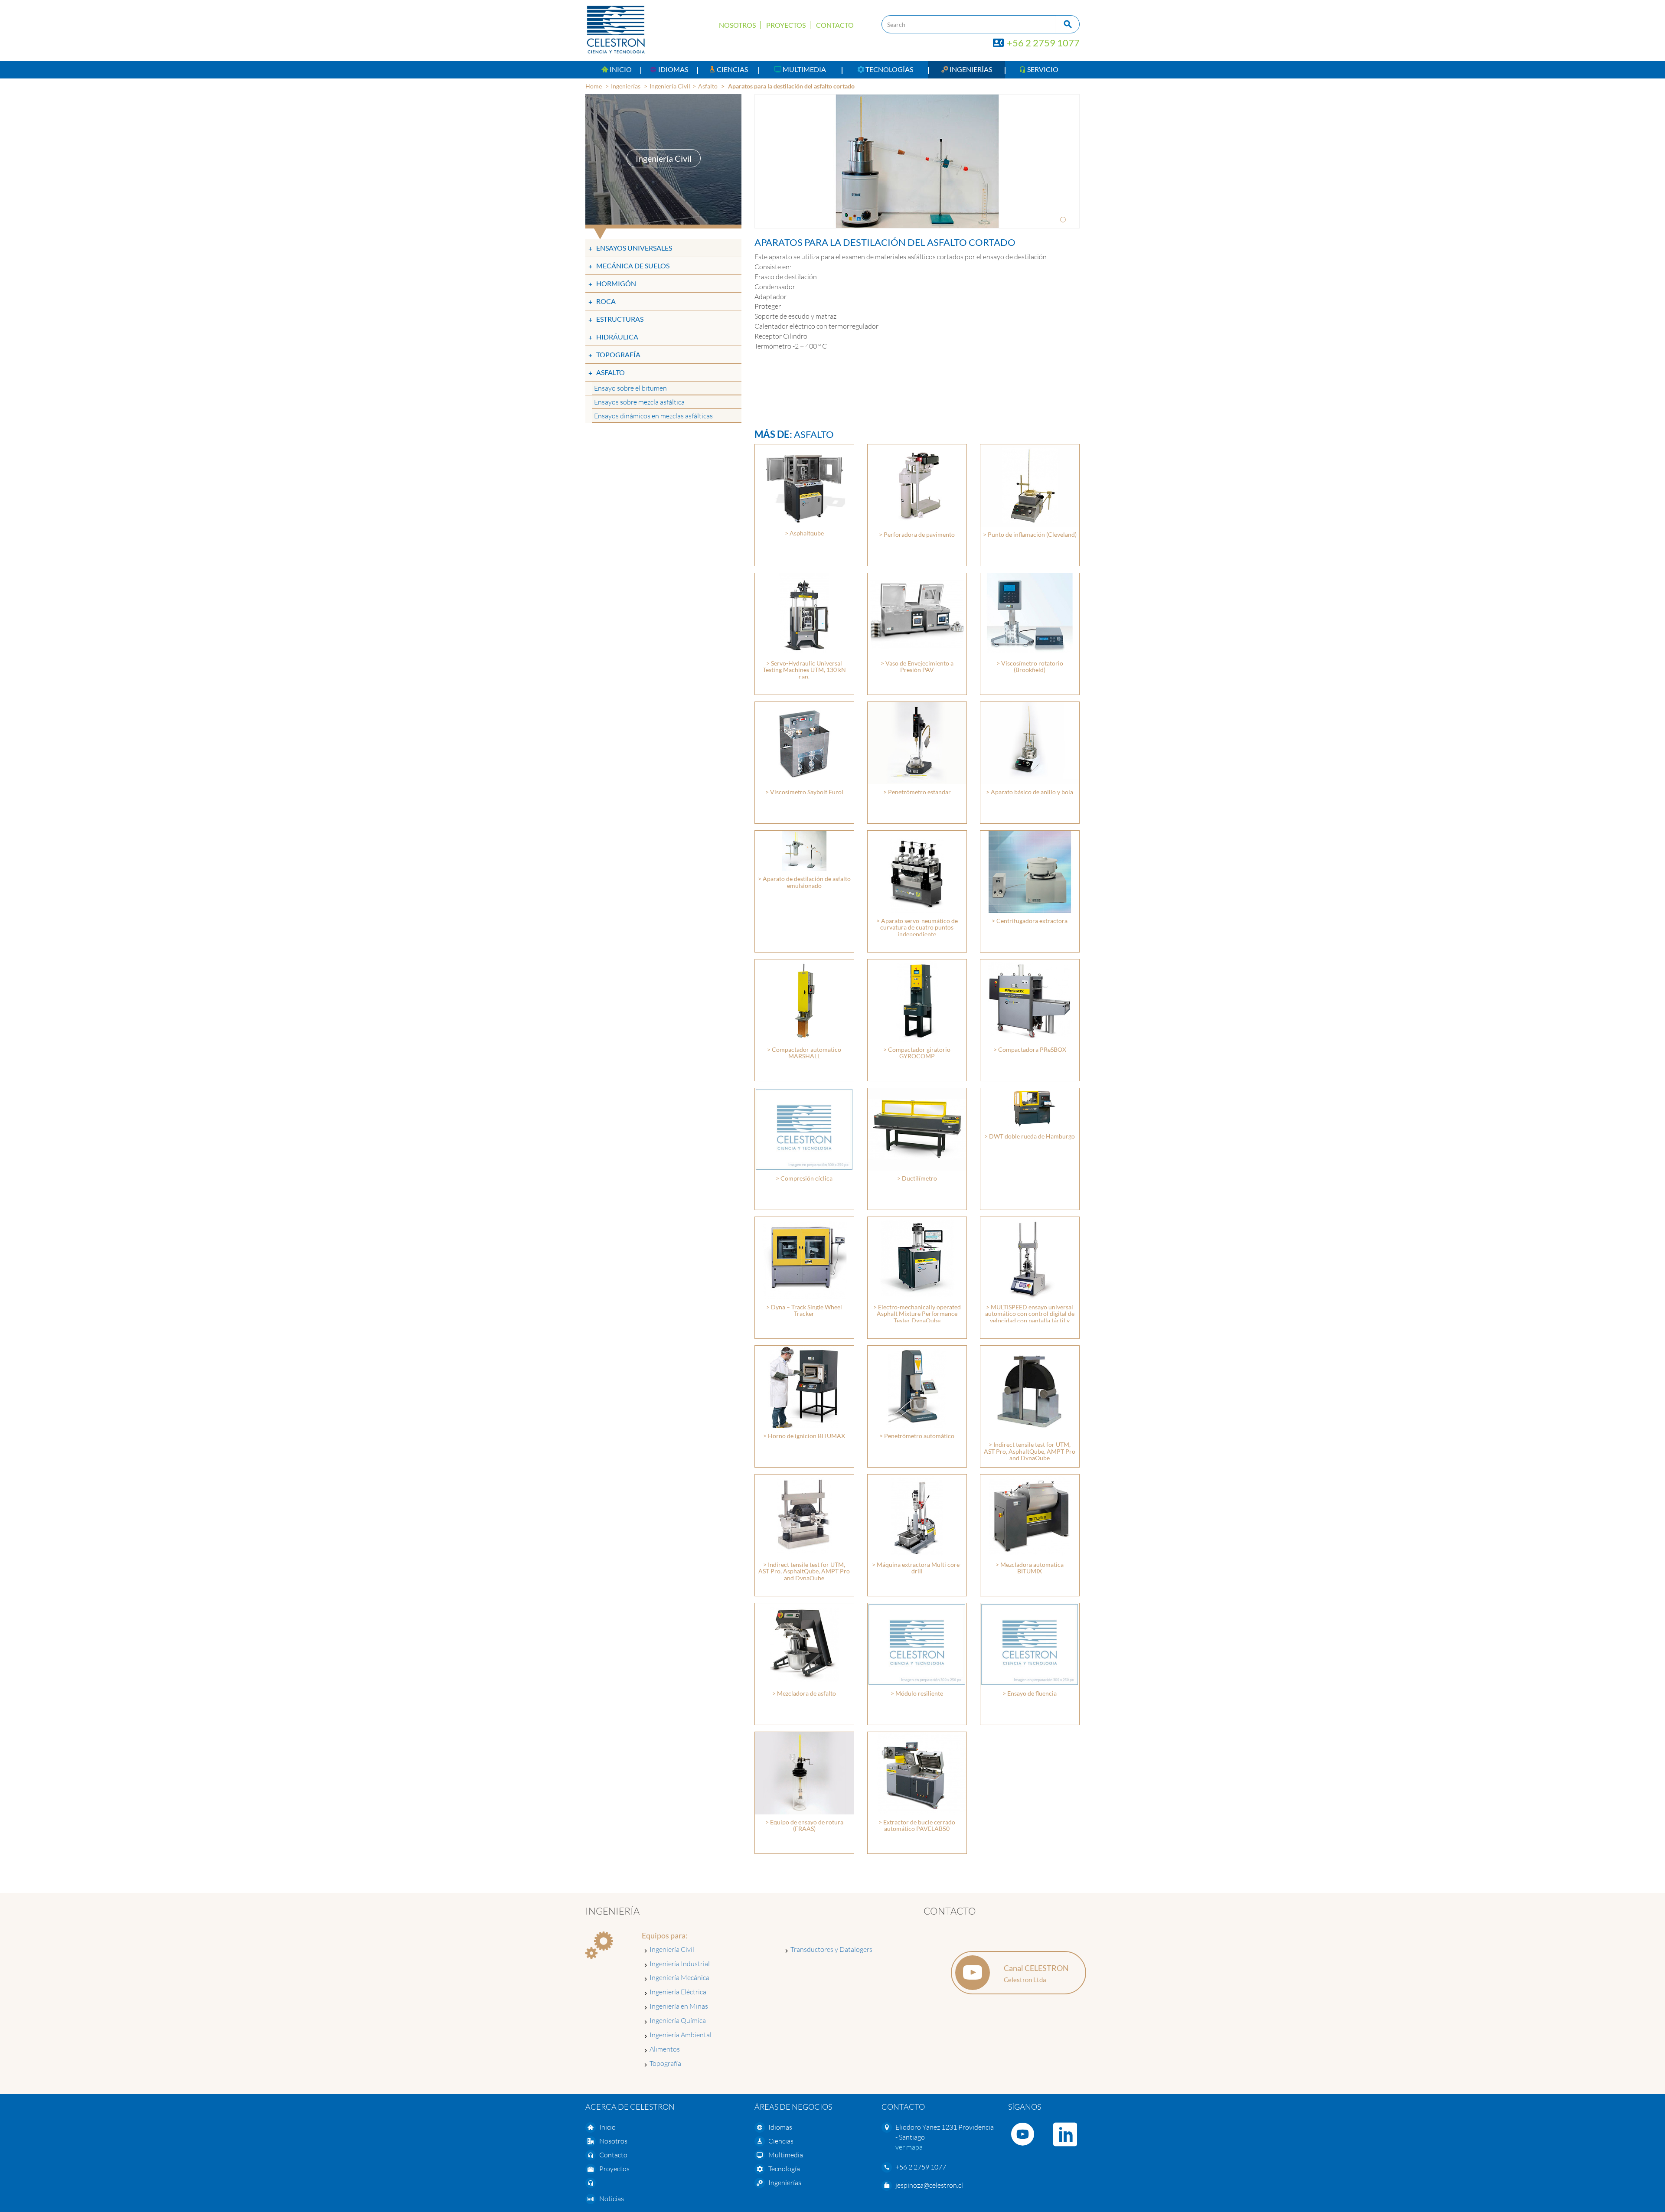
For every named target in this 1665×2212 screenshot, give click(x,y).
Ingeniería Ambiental (681, 2035)
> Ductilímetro (917, 1178)
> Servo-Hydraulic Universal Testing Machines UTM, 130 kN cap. (804, 670)
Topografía (618, 354)
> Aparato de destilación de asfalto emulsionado (804, 882)
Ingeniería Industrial (680, 1964)
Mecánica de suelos (633, 266)
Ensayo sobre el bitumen (630, 388)
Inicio (607, 2127)
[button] (669, 70)
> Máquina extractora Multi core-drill (917, 1568)
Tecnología (784, 2169)
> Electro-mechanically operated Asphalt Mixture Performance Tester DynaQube (917, 1314)
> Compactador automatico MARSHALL (804, 1053)
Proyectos (786, 25)
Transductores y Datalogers (831, 1949)
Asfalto (708, 86)
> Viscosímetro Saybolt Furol (804, 792)
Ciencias (781, 2141)
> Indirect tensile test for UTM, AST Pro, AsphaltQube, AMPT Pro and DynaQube (1030, 1451)
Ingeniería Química (678, 2020)
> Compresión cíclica (804, 1178)
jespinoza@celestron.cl (929, 2185)
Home (594, 86)
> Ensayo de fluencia (1030, 1693)
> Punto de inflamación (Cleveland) (1030, 534)
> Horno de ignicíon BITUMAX (804, 1436)
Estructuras (620, 319)
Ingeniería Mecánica (679, 1977)
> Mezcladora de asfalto (804, 1693)
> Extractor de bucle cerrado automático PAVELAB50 (917, 1825)
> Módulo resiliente (917, 1693)
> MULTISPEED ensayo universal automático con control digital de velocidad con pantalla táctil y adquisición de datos (1030, 1317)
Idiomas (780, 2127)
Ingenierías (626, 86)
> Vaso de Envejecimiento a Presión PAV (917, 666)
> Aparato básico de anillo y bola (1030, 792)
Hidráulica (617, 337)
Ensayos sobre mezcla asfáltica (639, 402)
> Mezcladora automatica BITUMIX (1030, 1568)
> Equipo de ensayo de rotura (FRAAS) (804, 1825)
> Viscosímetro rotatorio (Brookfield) (1030, 666)
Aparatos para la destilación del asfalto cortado (791, 86)
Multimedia (786, 2155)
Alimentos (665, 2049)
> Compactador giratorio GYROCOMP (917, 1053)
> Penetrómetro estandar (917, 792)
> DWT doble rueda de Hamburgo (1030, 1136)
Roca (606, 301)
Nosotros (737, 25)
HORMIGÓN (616, 283)
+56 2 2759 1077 (1042, 43)
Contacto (835, 25)
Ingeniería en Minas (679, 2006)
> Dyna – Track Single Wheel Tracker (804, 1310)
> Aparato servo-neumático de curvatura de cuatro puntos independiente (917, 927)
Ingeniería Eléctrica (678, 1992)
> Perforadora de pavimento (917, 534)
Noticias (612, 2199)
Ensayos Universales (634, 248)
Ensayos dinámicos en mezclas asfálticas (653, 416)
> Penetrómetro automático (917, 1436)
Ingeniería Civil (670, 86)
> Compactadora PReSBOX (1030, 1049)
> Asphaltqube (804, 533)
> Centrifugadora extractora (1030, 921)
